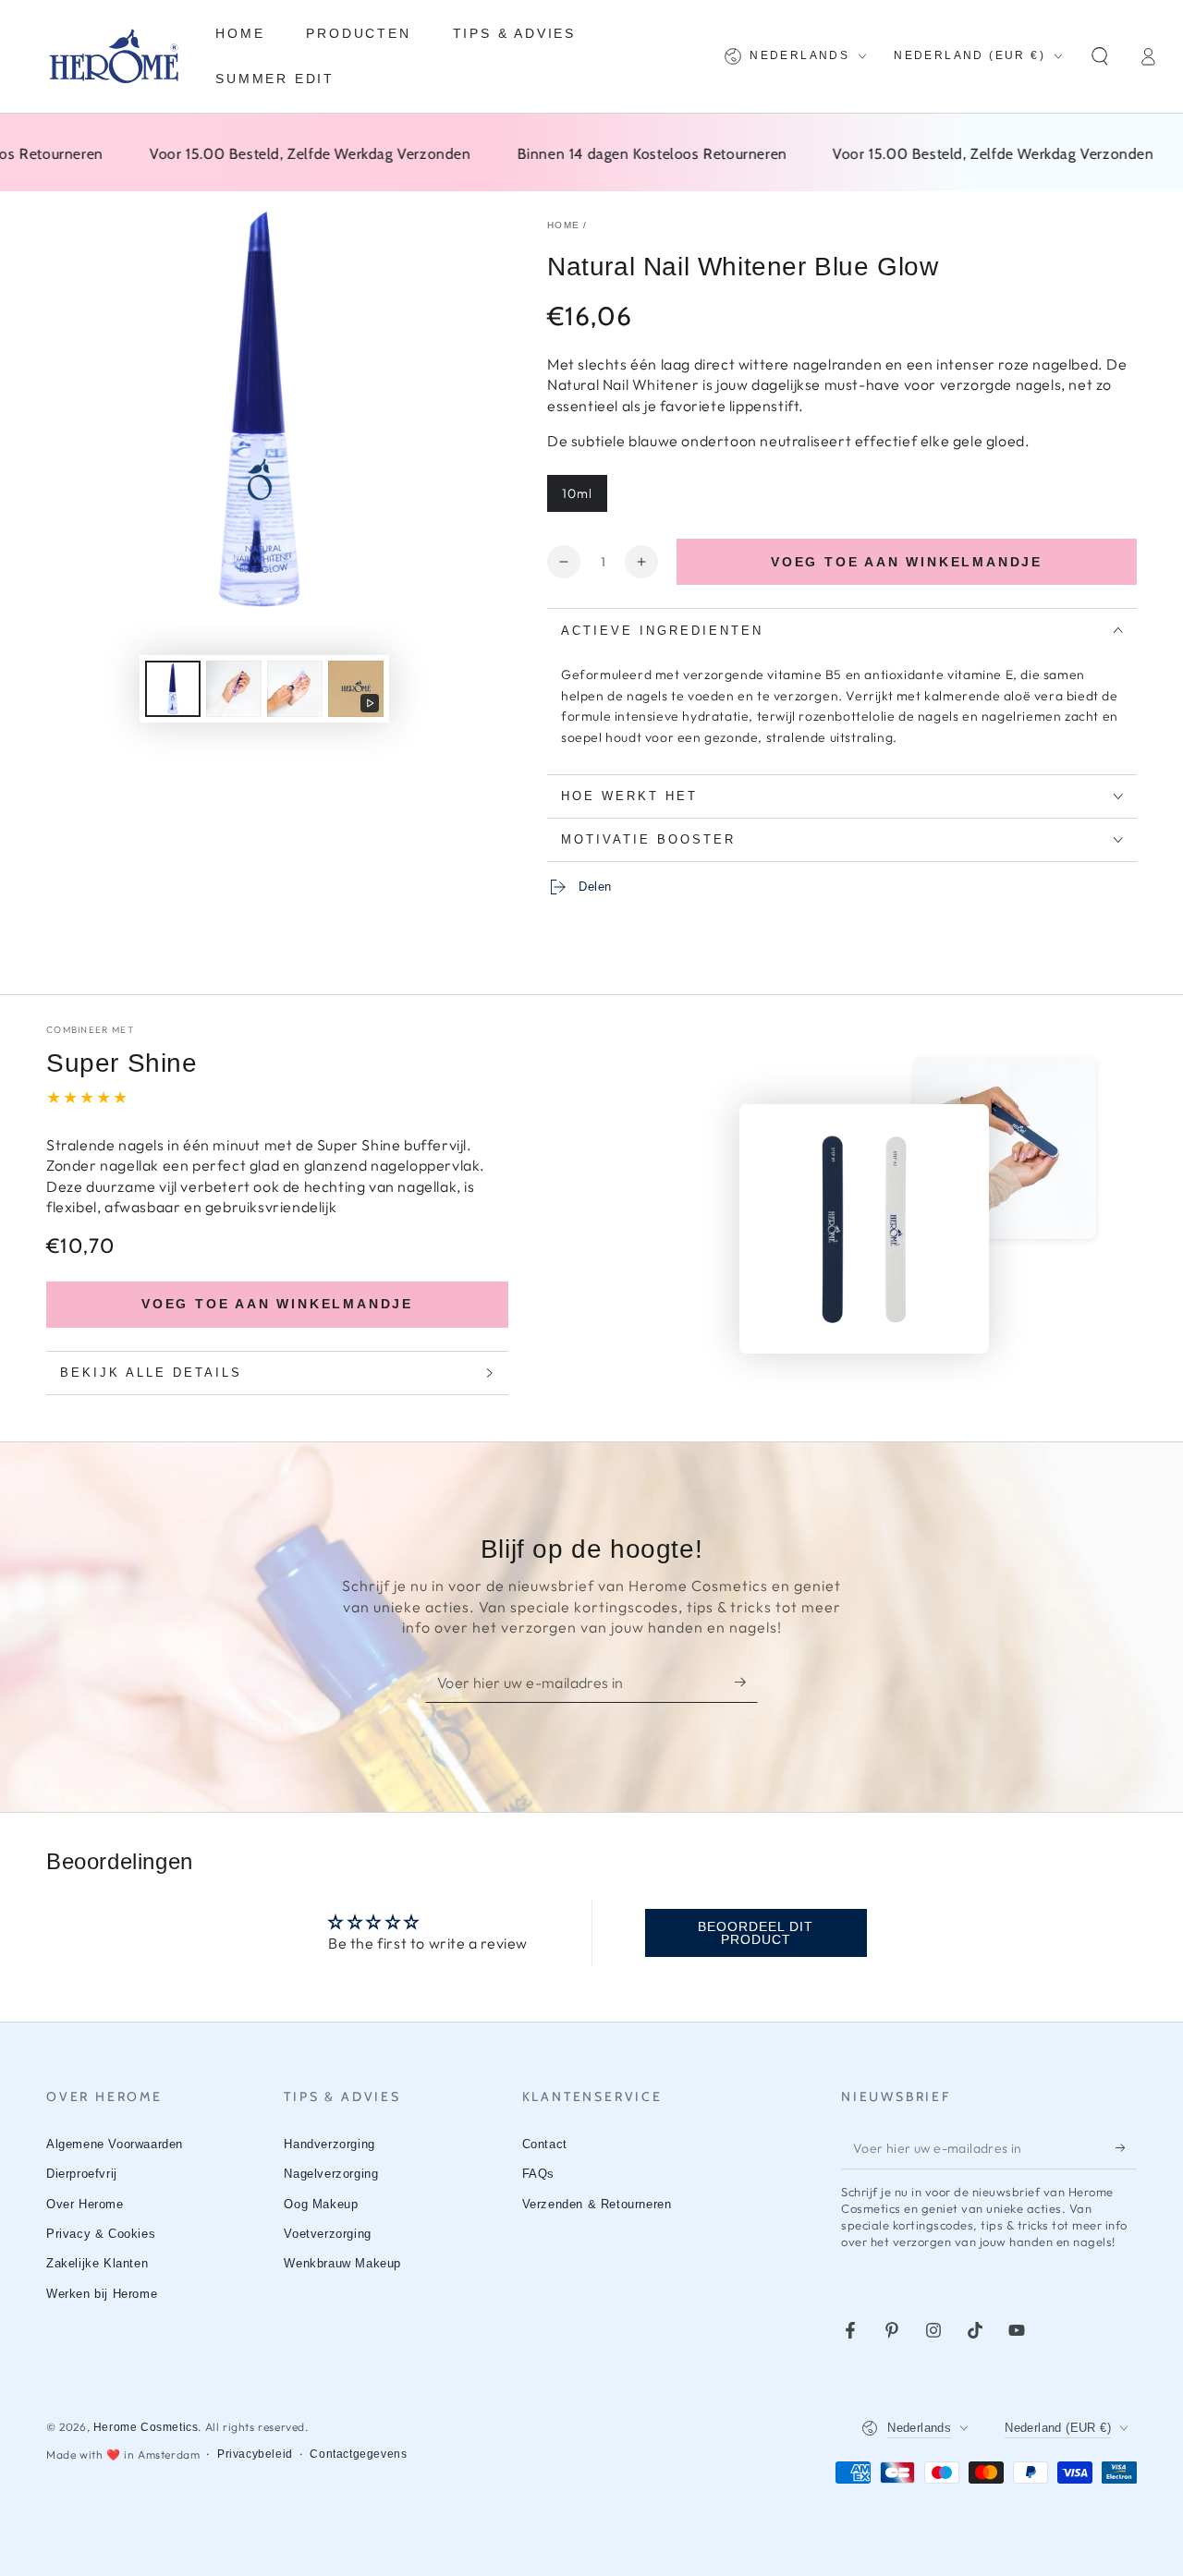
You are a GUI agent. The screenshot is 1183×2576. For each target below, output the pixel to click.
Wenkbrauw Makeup (342, 2263)
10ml (577, 493)
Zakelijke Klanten (97, 2263)
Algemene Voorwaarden (115, 2144)
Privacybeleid (255, 2454)
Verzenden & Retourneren (597, 2204)
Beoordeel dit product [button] (756, 1933)
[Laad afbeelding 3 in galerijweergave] (295, 689)
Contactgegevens (358, 2454)
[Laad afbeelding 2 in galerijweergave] (234, 689)
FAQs (538, 2174)
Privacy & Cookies (101, 2234)
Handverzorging (329, 2144)
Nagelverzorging (331, 2174)
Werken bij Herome (102, 2294)
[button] (1100, 56)
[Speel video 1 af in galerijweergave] (356, 689)
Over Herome (85, 2204)
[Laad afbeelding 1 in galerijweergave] (173, 689)
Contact (545, 2144)
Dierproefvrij (82, 2174)
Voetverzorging (327, 2234)
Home (563, 225)
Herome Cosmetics (146, 2427)
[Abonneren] (746, 1682)
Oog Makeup (321, 2204)
